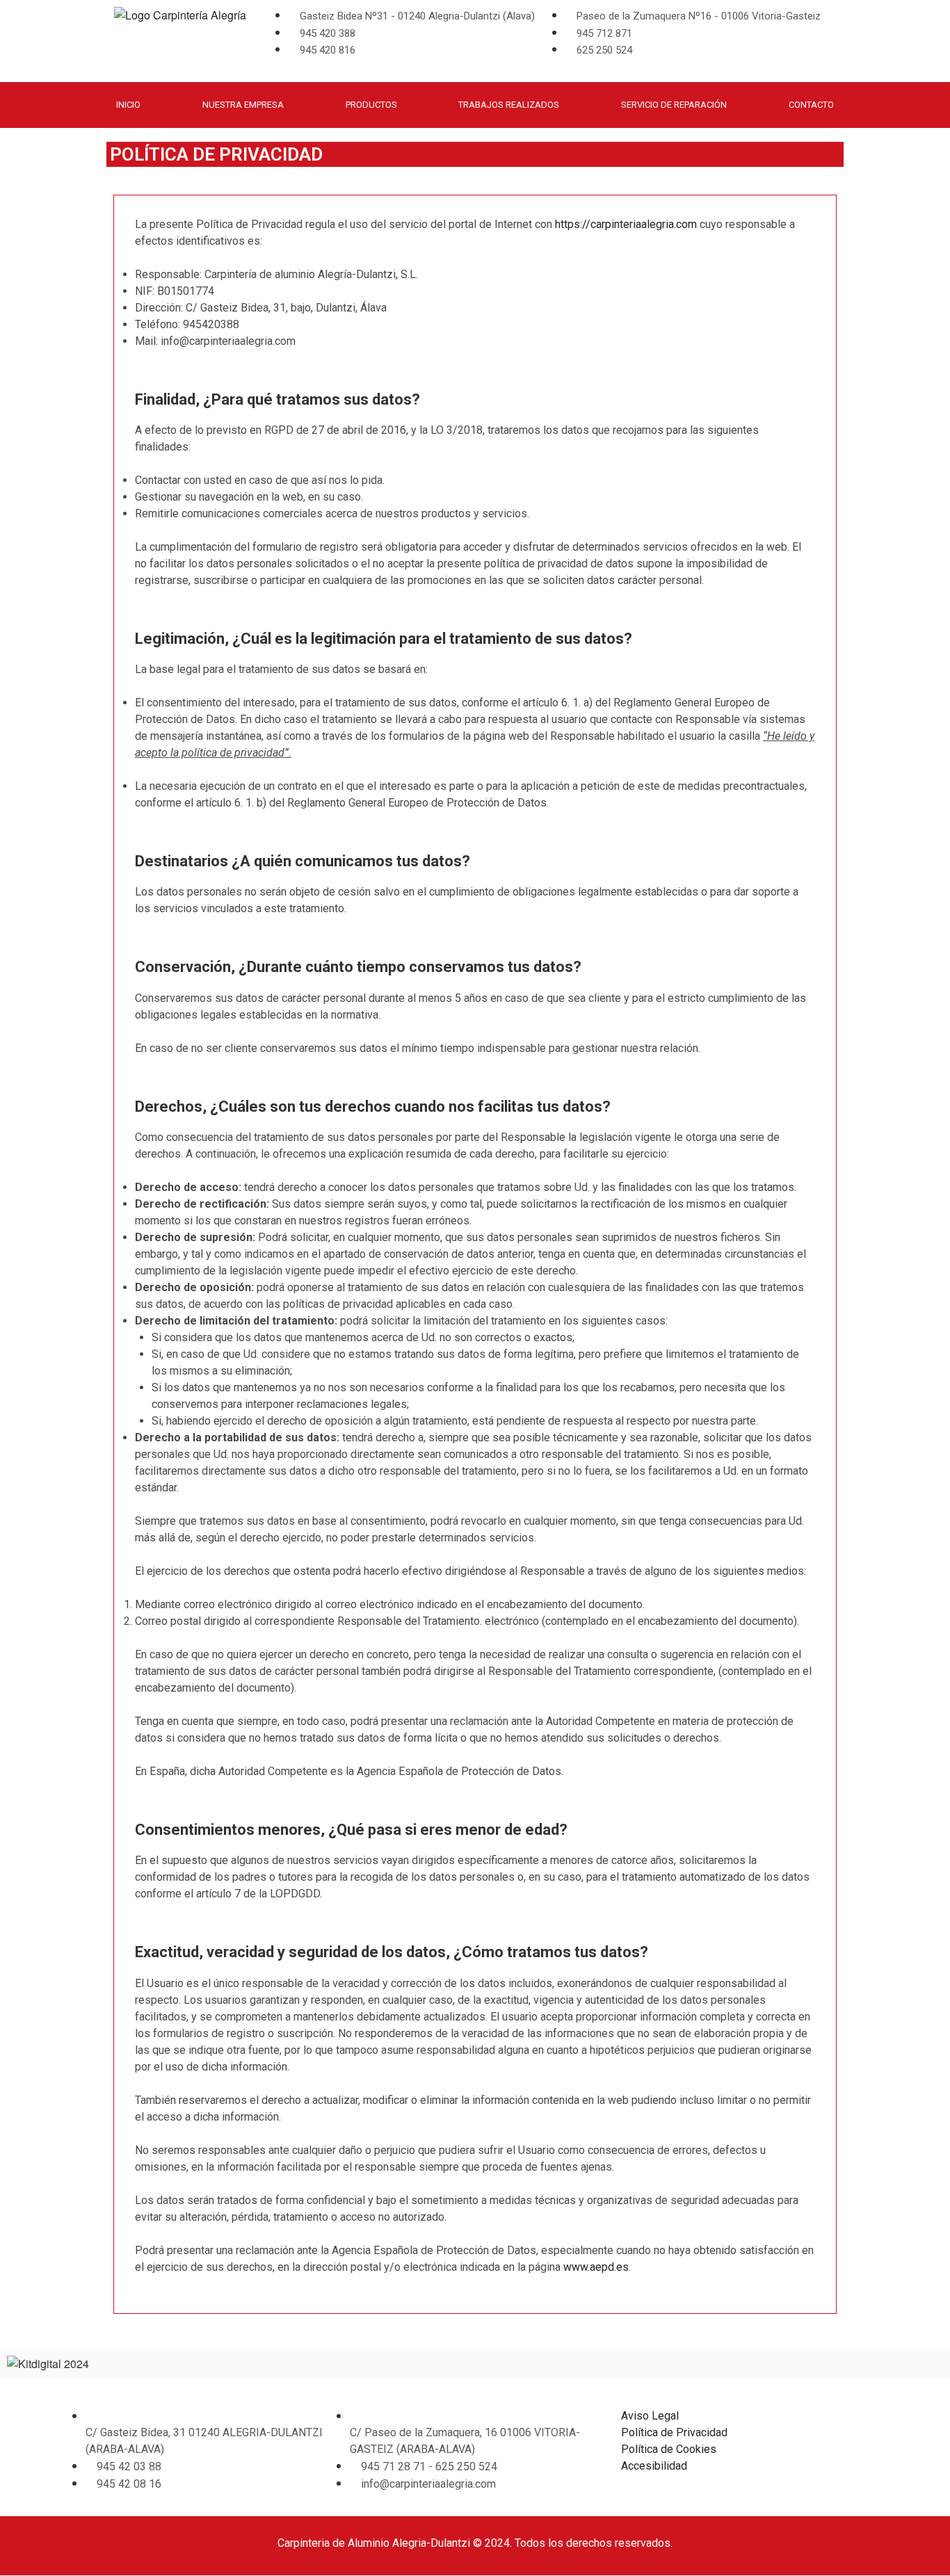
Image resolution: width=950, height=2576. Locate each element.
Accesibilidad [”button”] (654, 2466)
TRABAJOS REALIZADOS (509, 105)
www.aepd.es (596, 2267)
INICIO (128, 105)
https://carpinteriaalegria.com (626, 224)
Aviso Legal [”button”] (650, 2416)
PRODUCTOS (371, 105)
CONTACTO (811, 105)
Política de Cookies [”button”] (669, 2449)
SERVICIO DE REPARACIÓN (674, 105)
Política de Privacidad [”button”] (674, 2432)
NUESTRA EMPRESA (243, 105)
